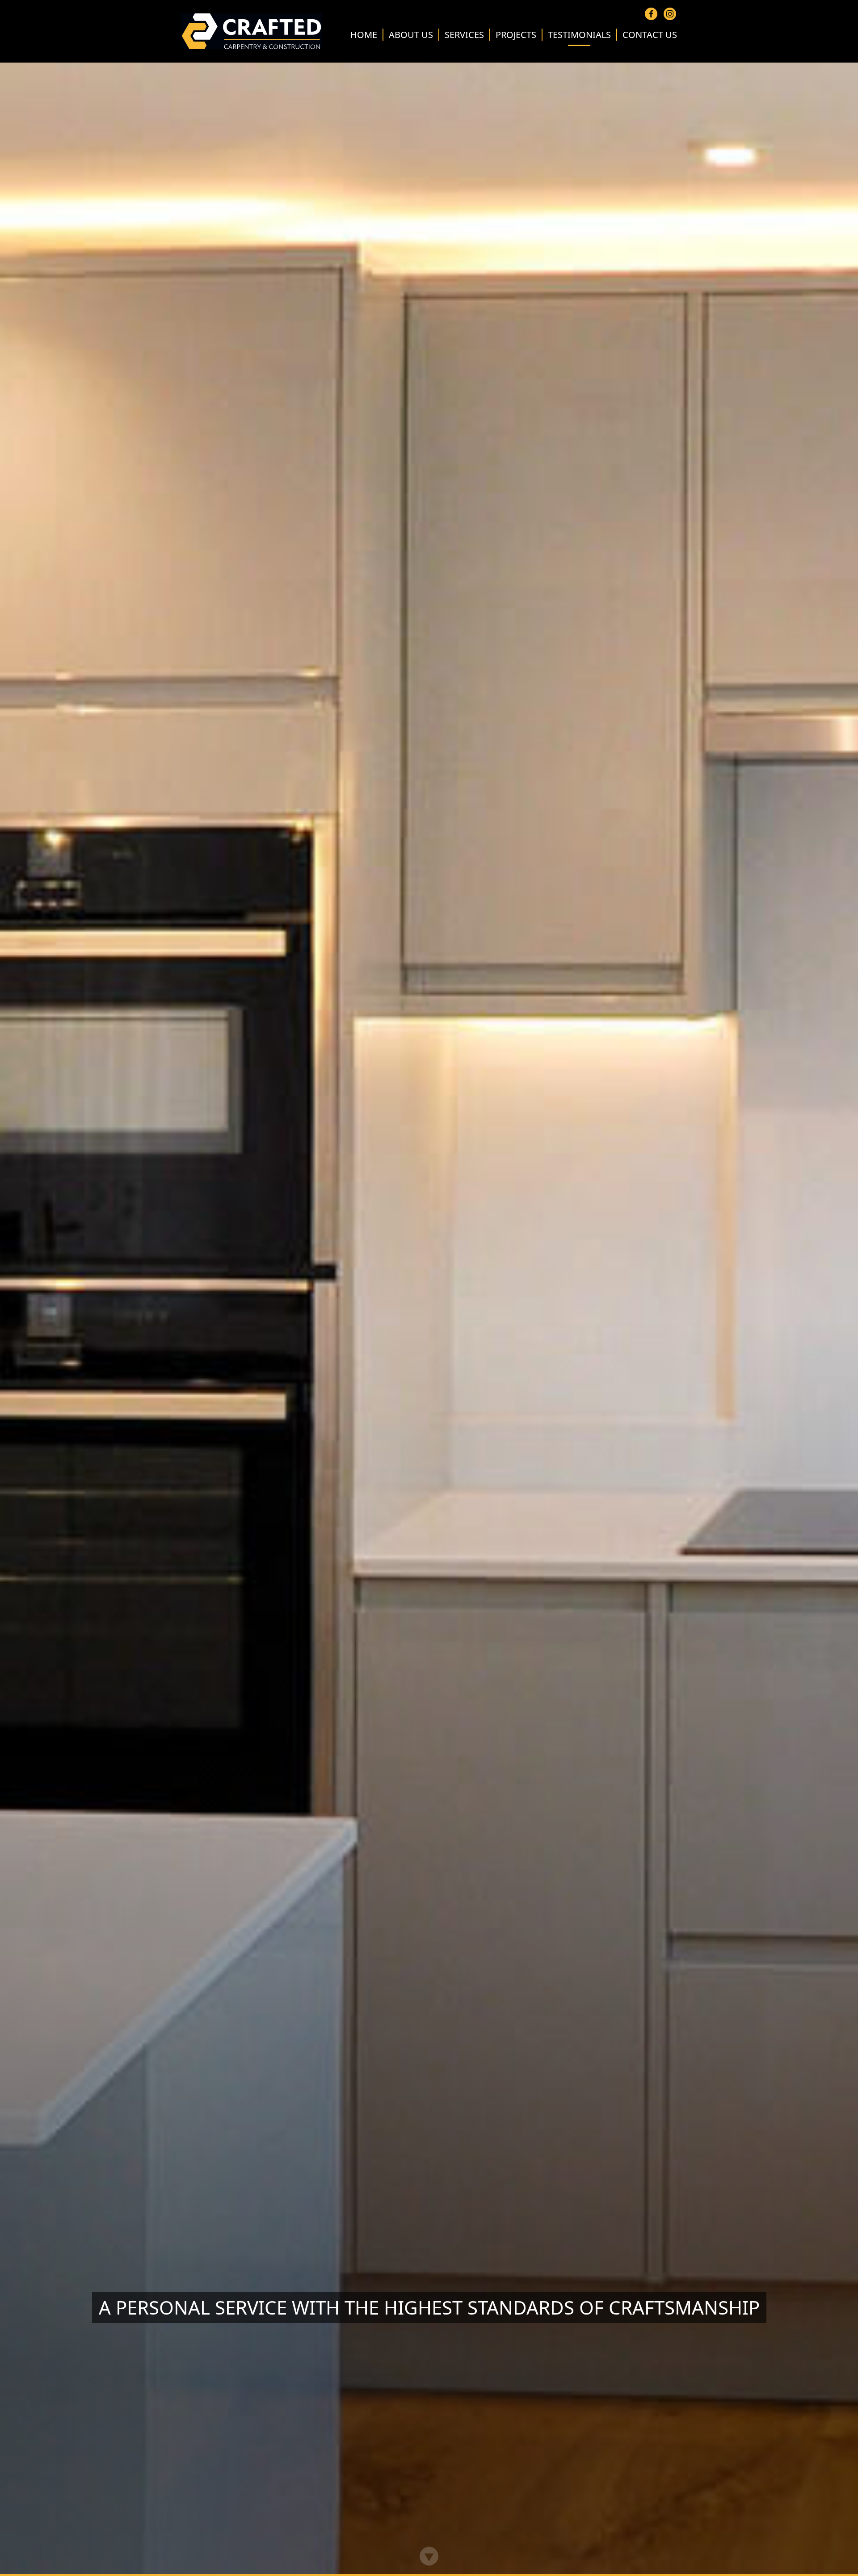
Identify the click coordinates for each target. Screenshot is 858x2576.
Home (364, 35)
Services (464, 35)
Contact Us (650, 35)
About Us (411, 35)
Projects (516, 35)
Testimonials (579, 35)
